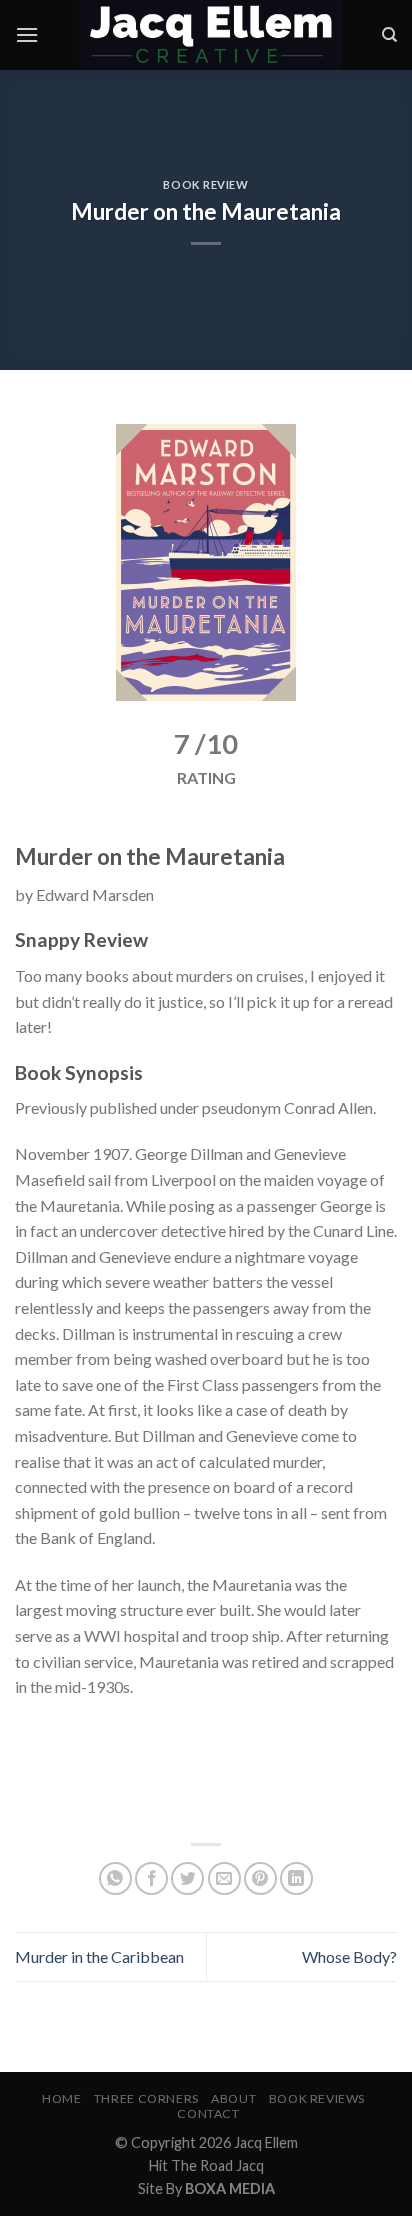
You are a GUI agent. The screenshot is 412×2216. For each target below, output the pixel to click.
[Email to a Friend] (224, 1878)
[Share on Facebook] (151, 1878)
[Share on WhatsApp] (115, 1878)
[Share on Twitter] (187, 1878)
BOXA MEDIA (230, 2188)
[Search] (389, 35)
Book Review (205, 184)
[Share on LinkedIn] (296, 1878)
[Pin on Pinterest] (260, 1878)
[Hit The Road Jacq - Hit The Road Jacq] (210, 35)
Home (61, 2098)
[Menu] (27, 34)
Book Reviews (317, 2098)
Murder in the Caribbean (99, 1956)
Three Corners (146, 2098)
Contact (208, 2113)
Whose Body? (349, 1956)
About (233, 2098)
